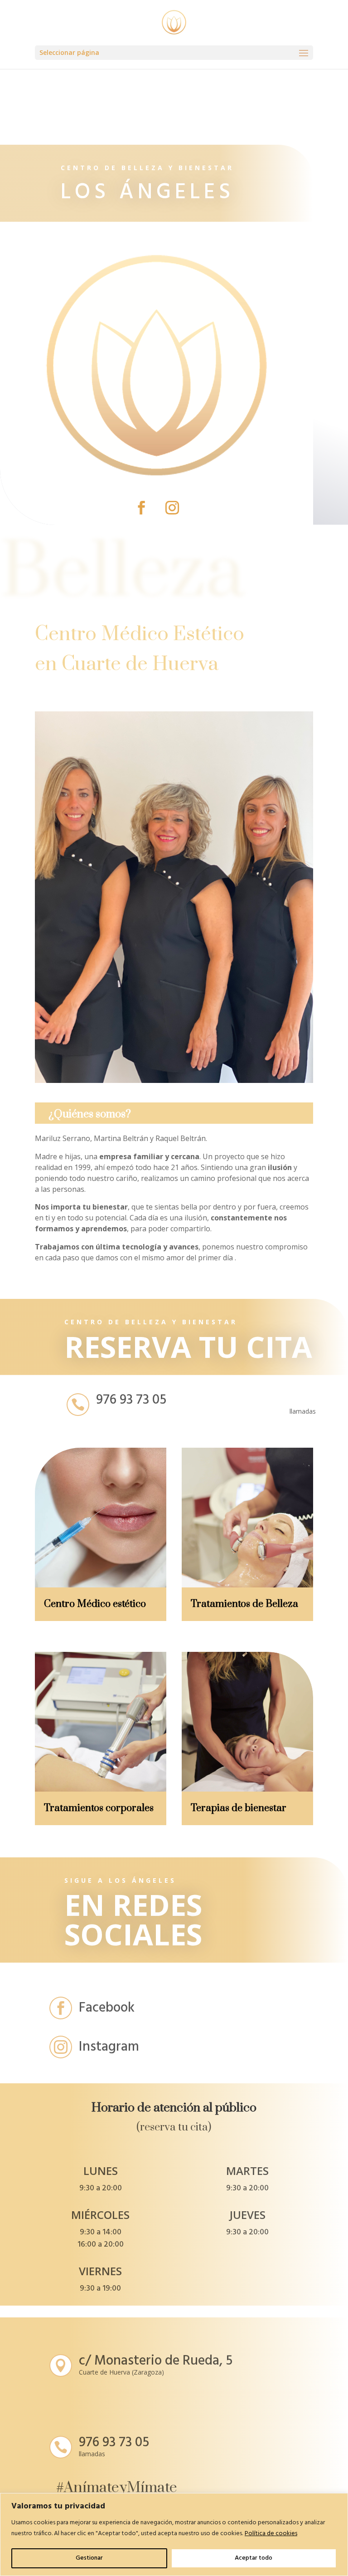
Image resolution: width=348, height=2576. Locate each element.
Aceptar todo (254, 2558)
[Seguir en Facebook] (141, 508)
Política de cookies (271, 2534)
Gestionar (89, 2558)
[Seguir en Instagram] (172, 508)
